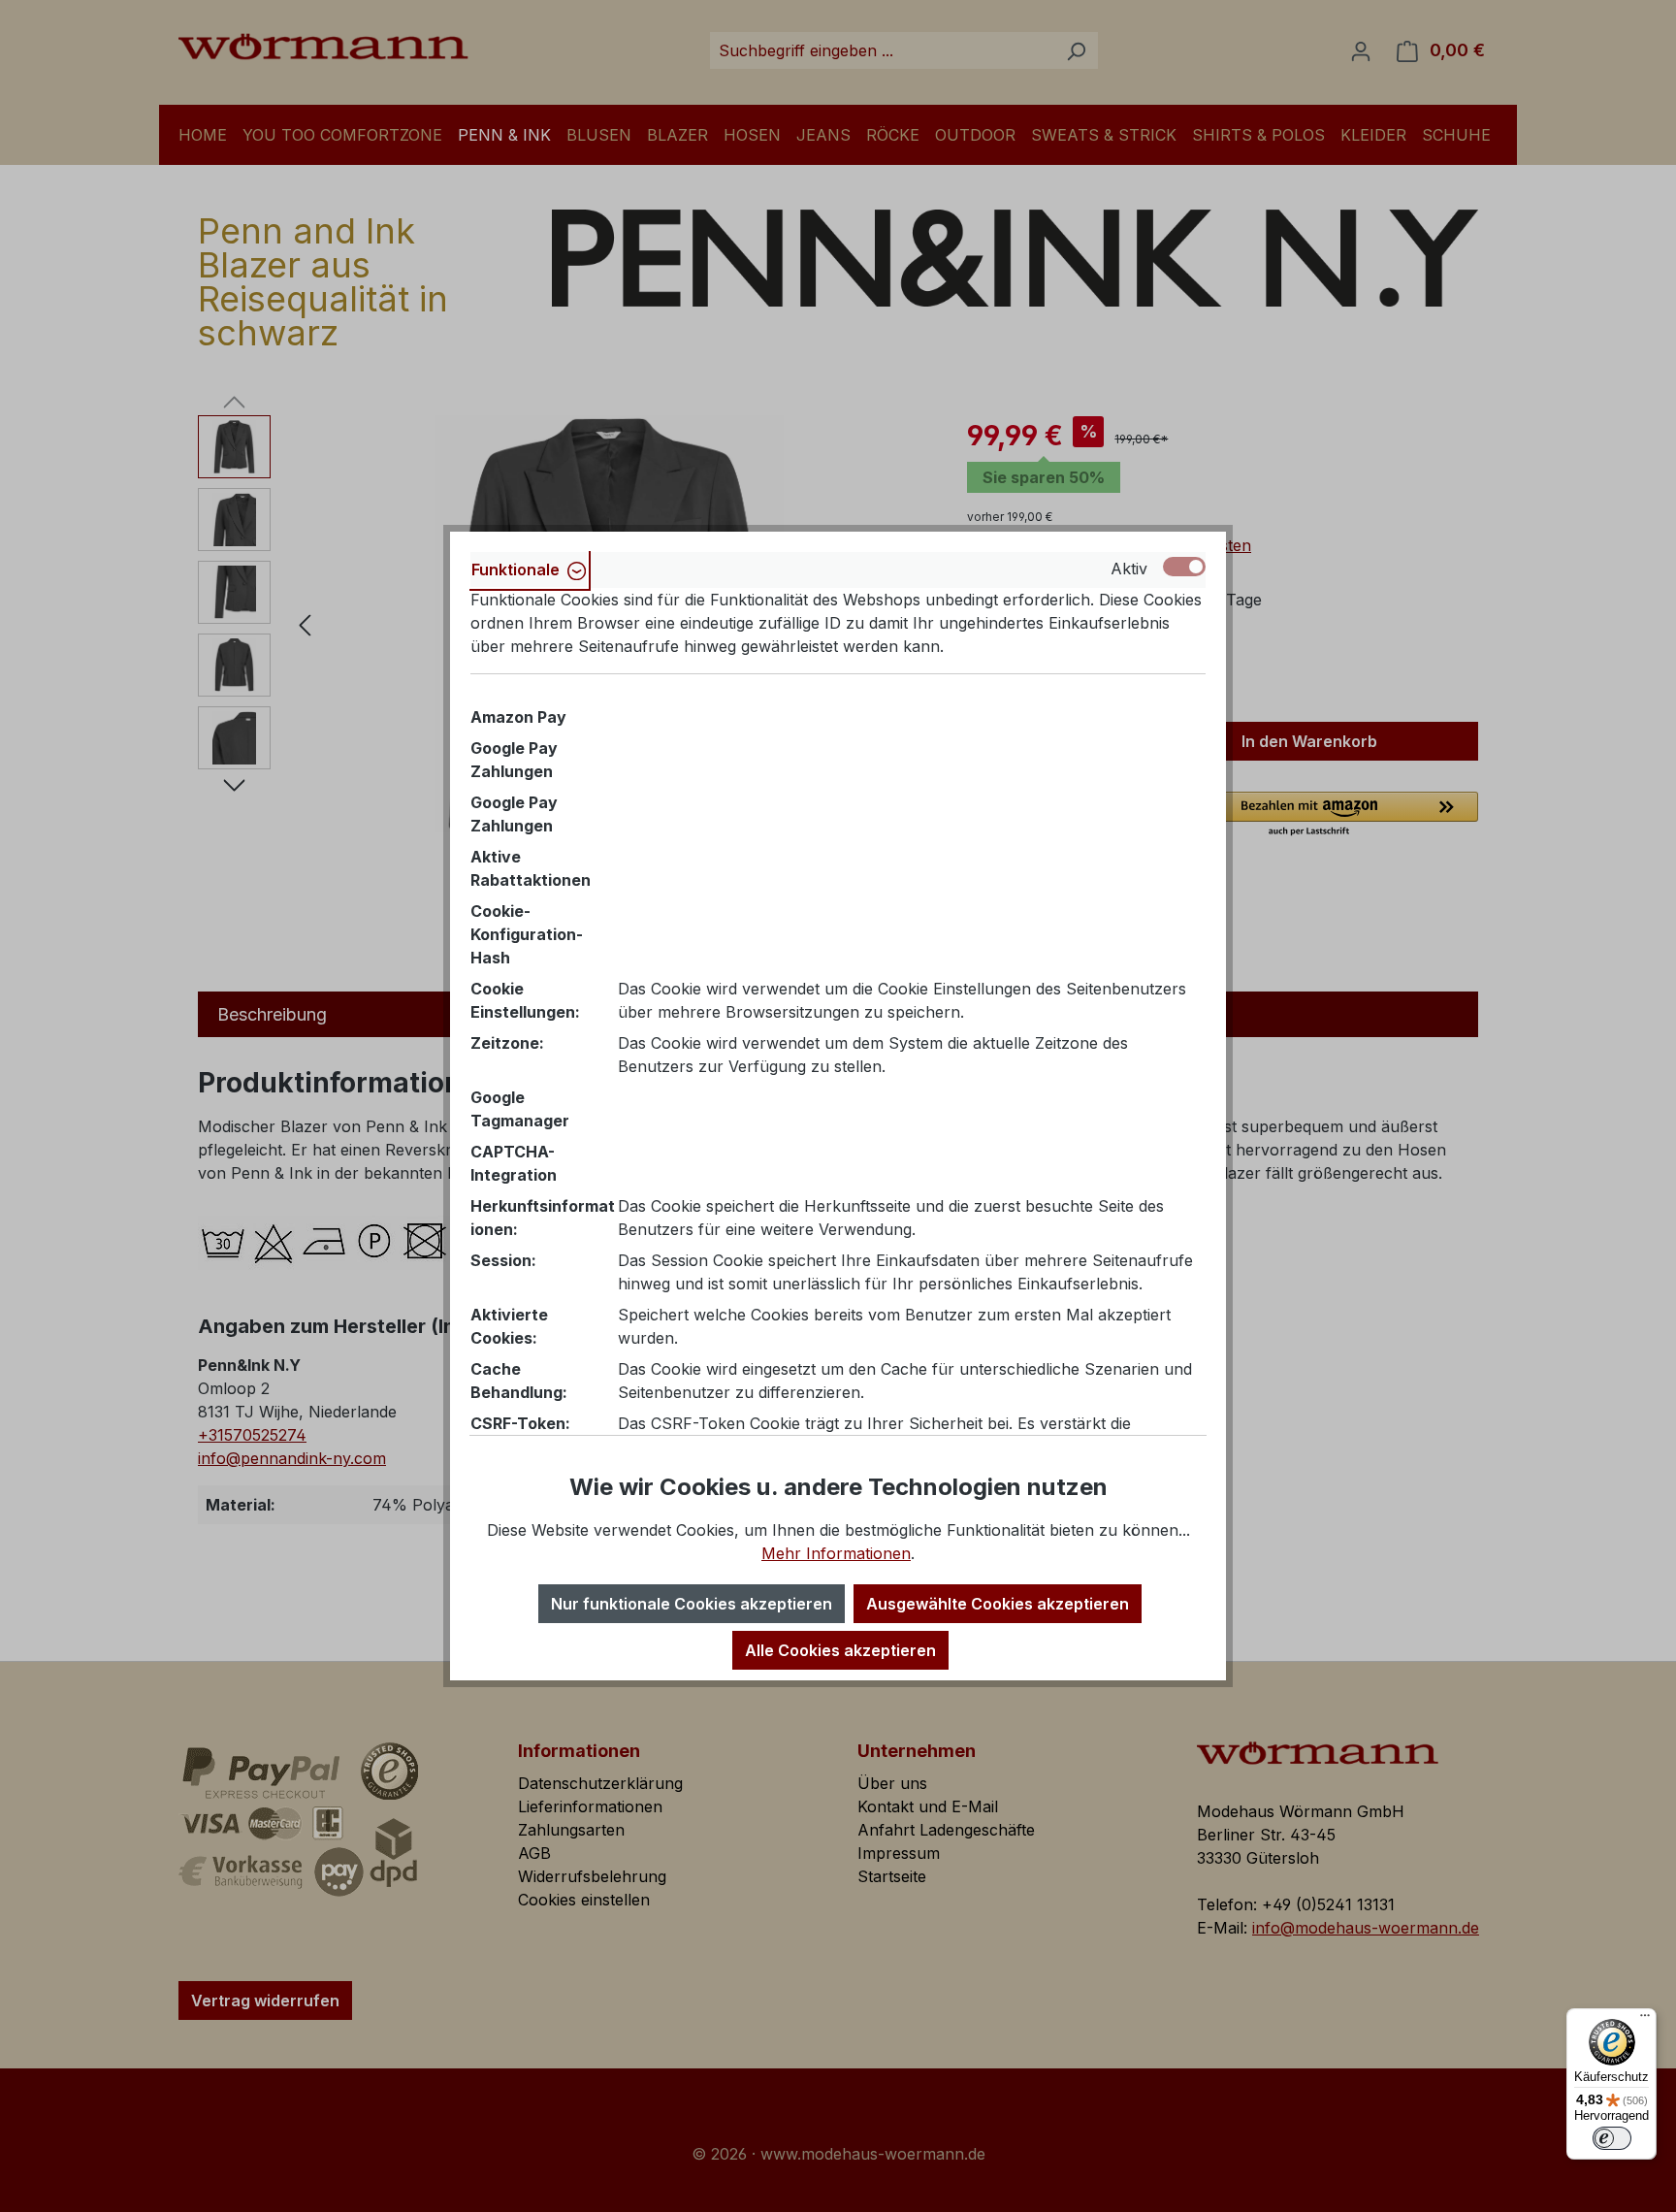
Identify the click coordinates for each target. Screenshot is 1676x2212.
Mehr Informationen (836, 1553)
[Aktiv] (1184, 567)
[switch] (1612, 2138)
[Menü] (1645, 2020)
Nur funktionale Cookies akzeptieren (692, 1604)
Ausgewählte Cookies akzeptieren (998, 1604)
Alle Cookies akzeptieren (840, 1650)
